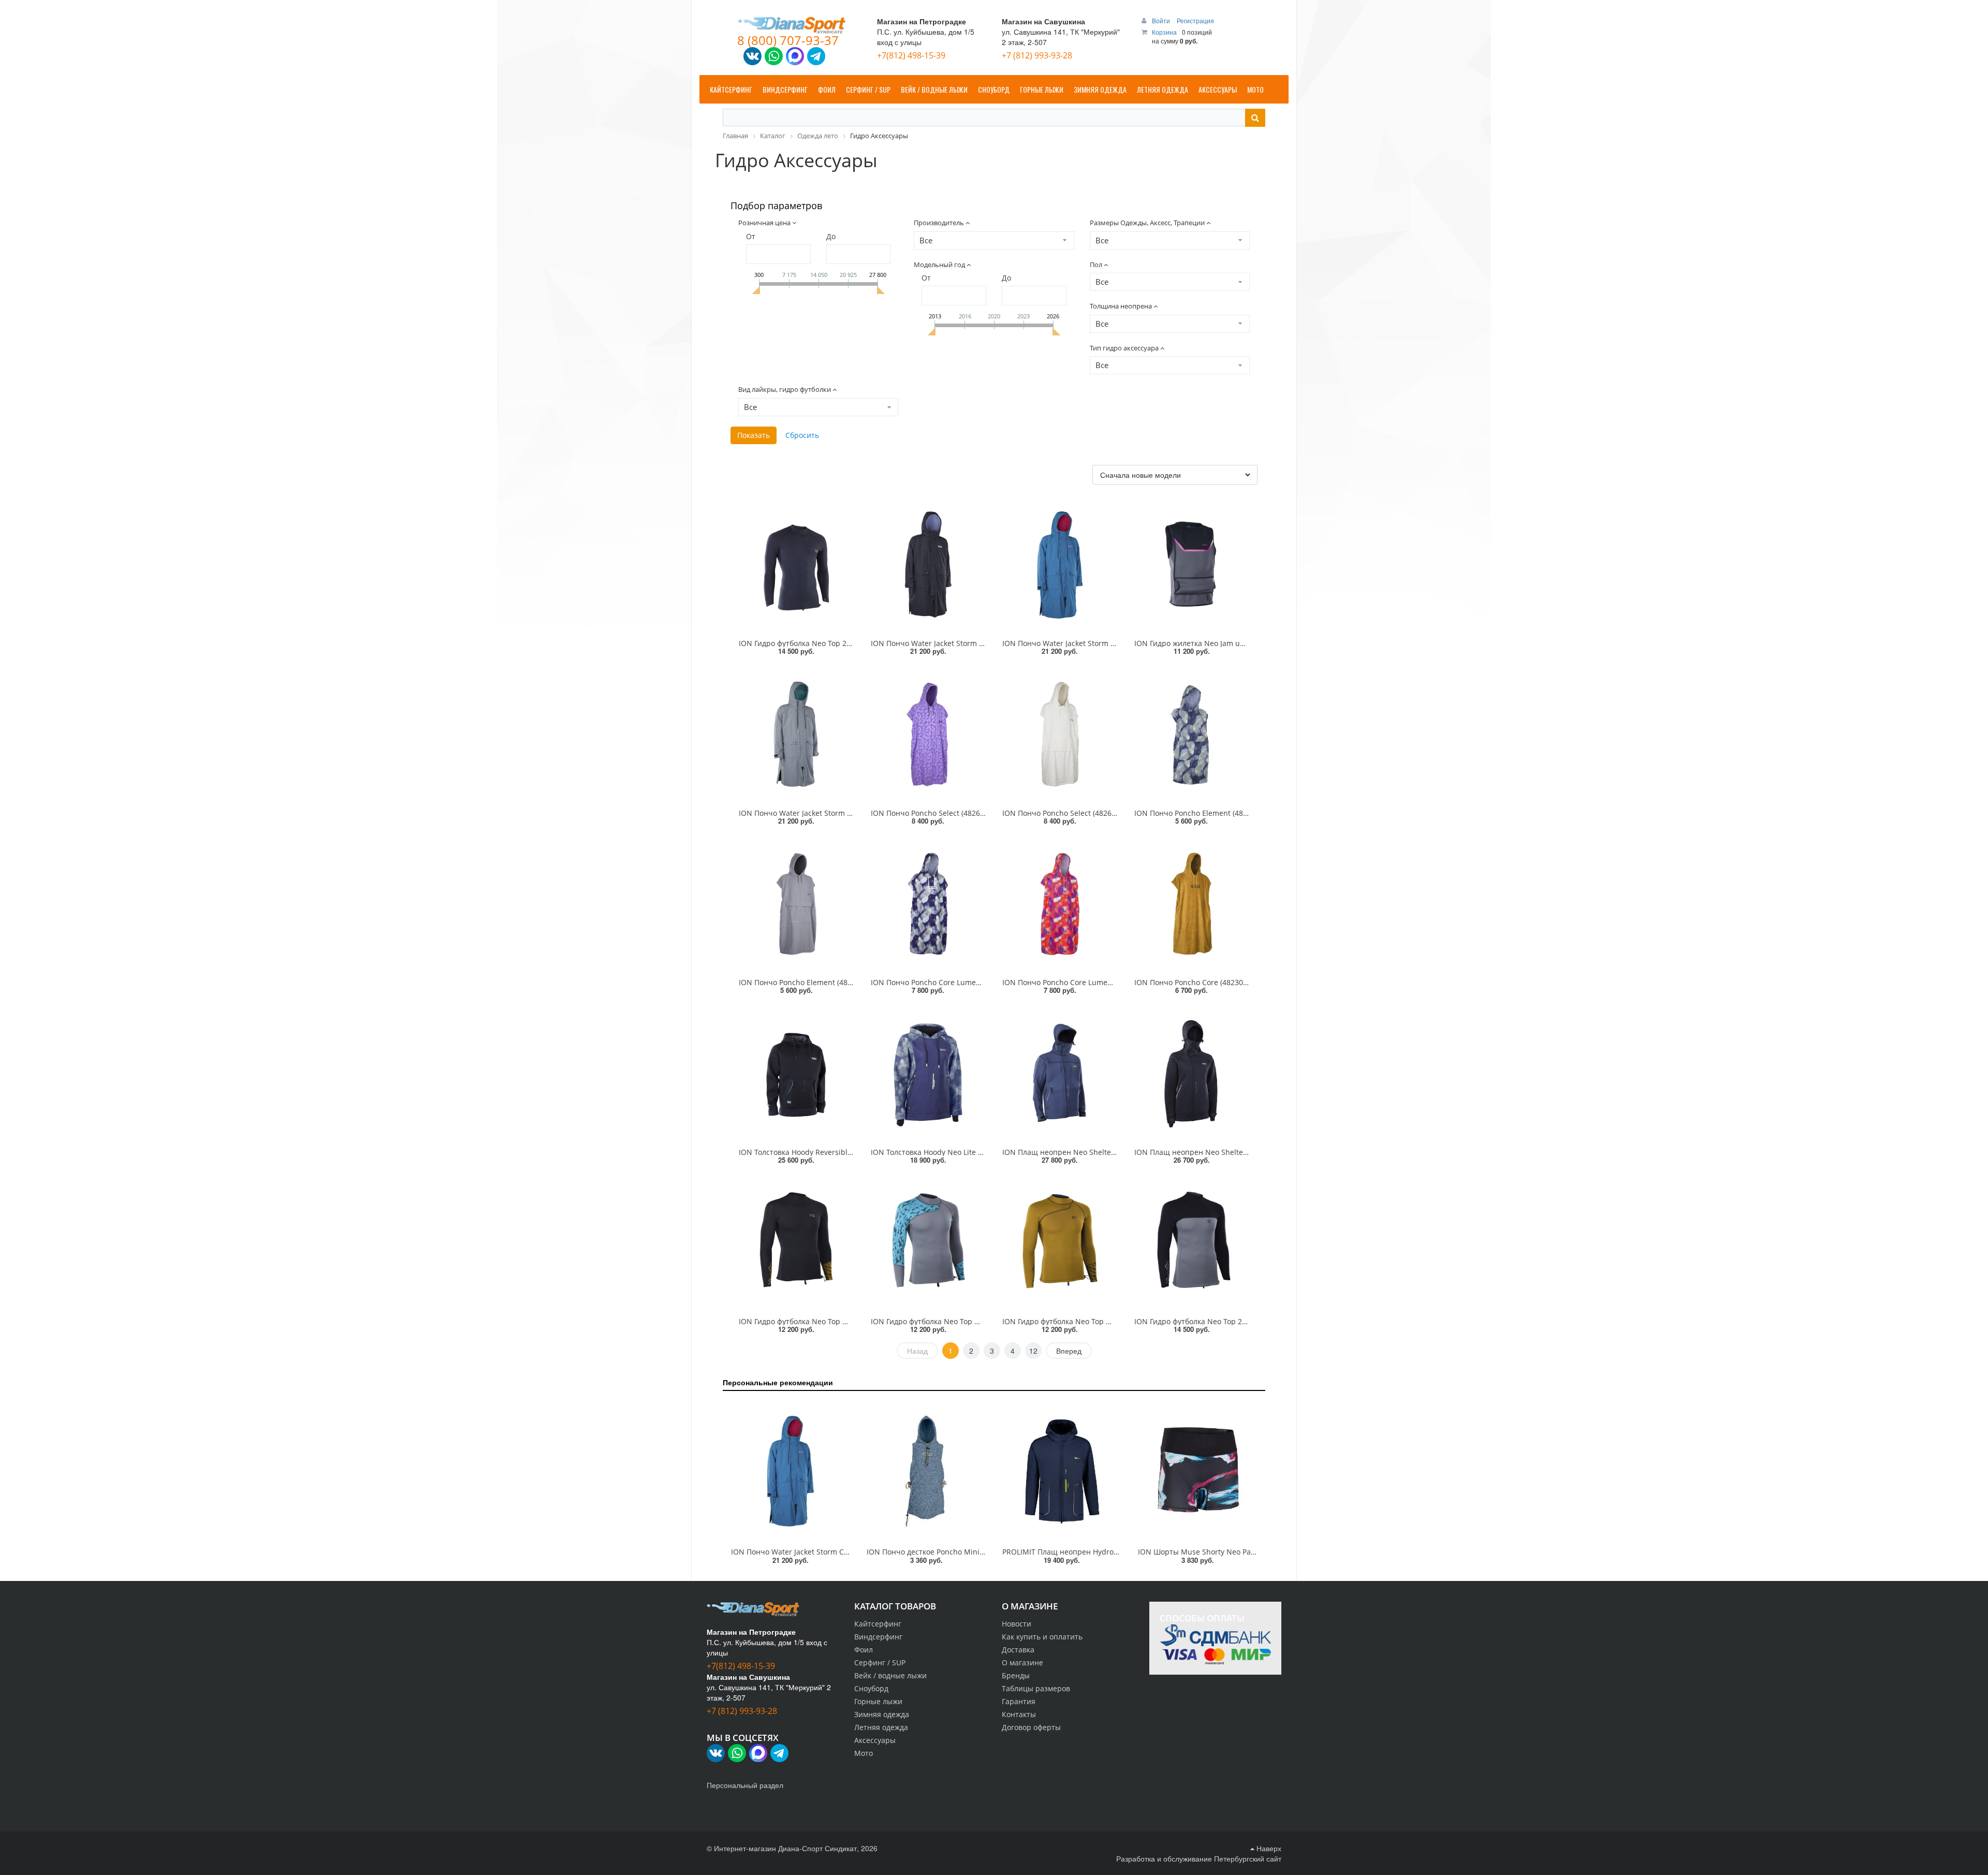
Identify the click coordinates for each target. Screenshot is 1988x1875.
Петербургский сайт (1248, 1858)
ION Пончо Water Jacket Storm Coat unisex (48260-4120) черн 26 (983, 643)
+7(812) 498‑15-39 (911, 55)
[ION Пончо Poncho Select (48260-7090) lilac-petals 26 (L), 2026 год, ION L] (929, 734)
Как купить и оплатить (1042, 1637)
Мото (864, 1753)
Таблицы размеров (1036, 1688)
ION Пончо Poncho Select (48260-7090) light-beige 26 (1094, 813)
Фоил (864, 1650)
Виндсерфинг (878, 1637)
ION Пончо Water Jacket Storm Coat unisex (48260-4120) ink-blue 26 (849, 1552)
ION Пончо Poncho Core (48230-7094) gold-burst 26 (1224, 982)
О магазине (1022, 1662)
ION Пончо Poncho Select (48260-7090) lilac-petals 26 (963, 813)
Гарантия (1019, 1701)
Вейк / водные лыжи (890, 1675)
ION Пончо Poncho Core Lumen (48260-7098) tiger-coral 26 (1104, 982)
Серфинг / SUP (880, 1662)
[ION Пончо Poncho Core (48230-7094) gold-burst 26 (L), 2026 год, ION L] (1192, 904)
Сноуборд (871, 1688)
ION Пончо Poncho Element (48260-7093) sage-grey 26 (833, 982)
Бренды (1016, 1675)
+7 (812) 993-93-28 (1037, 55)
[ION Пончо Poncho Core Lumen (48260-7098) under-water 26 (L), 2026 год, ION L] (929, 904)
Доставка (1018, 1650)
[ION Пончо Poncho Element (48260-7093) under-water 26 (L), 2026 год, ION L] (1192, 734)
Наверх (1268, 1848)
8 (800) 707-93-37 (788, 40)
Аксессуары (875, 1740)
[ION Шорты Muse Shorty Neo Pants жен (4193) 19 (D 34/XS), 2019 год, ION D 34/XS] (1197, 1471)
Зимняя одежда (882, 1714)
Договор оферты (1031, 1727)
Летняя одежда (881, 1727)
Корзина (1164, 32)
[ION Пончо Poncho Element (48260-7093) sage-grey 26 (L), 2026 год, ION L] (796, 904)
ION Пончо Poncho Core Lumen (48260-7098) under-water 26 (977, 982)
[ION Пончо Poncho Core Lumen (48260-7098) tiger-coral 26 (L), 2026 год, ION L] (1060, 904)
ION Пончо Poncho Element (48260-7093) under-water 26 (1233, 813)
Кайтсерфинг (878, 1624)
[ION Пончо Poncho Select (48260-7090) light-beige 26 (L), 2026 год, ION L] (1060, 734)
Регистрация (1195, 20)
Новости (1017, 1624)
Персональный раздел (745, 1785)
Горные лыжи (878, 1701)
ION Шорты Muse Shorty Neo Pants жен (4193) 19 (1224, 1552)
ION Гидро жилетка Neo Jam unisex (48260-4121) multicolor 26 (1243, 643)
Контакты (1019, 1714)
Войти (1162, 20)
